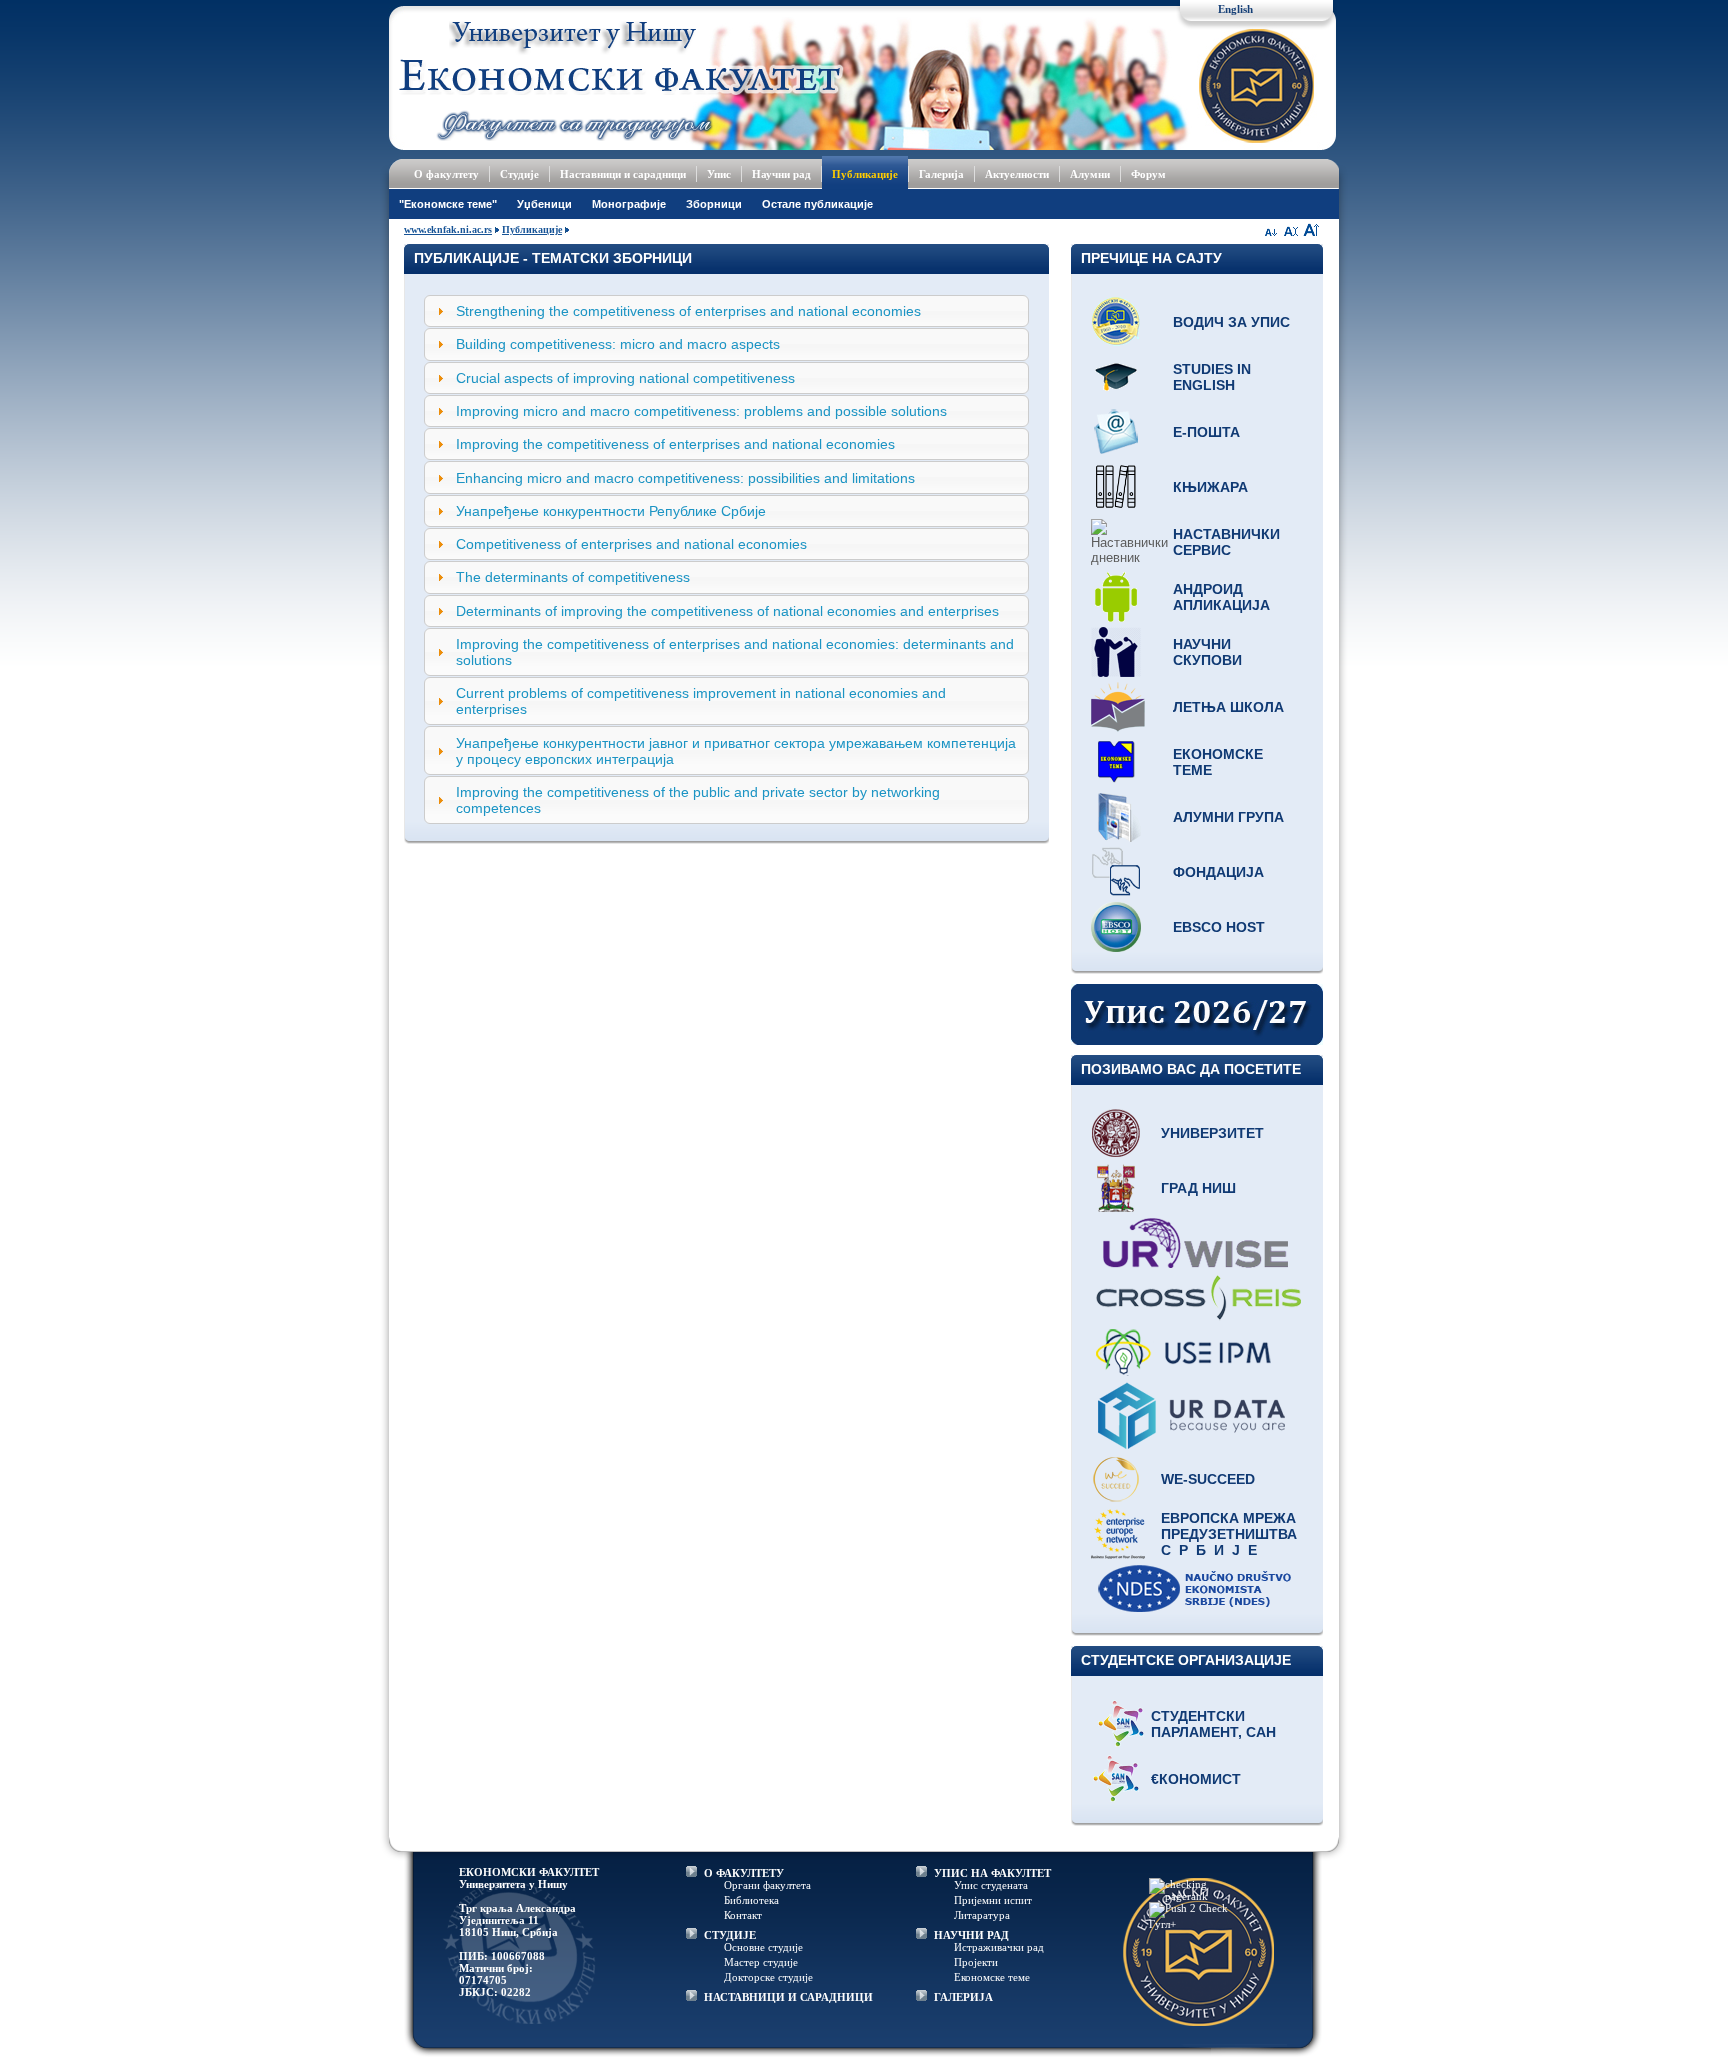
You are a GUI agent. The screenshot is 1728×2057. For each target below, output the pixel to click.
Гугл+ (1162, 1924)
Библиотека (751, 1900)
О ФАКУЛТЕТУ (744, 1873)
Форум (1148, 174)
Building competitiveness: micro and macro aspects (618, 344)
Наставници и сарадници (623, 174)
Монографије (629, 204)
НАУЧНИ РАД (971, 1935)
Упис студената (991, 1885)
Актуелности (1017, 174)
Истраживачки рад (999, 1947)
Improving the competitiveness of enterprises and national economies (675, 444)
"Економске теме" (448, 204)
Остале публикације (817, 204)
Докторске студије (768, 1977)
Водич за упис (1231, 322)
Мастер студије (761, 1962)
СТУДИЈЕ (730, 1935)
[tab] (726, 311)
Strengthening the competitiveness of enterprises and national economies (688, 311)
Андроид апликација (1221, 597)
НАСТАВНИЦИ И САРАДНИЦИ (788, 1997)
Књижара (1210, 487)
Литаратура (982, 1915)
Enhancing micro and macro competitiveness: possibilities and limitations (685, 478)
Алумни (1090, 174)
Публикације (865, 174)
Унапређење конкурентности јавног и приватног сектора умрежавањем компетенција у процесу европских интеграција (736, 751)
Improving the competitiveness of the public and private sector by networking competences (698, 800)
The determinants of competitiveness (573, 577)
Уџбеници (544, 204)
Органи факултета (767, 1885)
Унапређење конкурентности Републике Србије (611, 511)
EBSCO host (1219, 927)
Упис (719, 174)
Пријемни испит (993, 1900)
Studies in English (1212, 377)
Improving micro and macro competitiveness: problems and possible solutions (701, 411)
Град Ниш (1198, 1188)
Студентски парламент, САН (1213, 1724)
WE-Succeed (1208, 1479)
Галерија (941, 174)
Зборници (714, 204)
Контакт (743, 1915)
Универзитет (1212, 1133)
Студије (519, 174)
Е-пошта (1206, 432)
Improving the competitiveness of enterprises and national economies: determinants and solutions (735, 652)
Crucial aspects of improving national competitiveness (625, 378)
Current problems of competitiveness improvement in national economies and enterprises (701, 701)
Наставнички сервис (1226, 542)
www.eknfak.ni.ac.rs (448, 229)
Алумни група (1228, 817)
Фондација (1218, 872)
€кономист (1196, 1779)
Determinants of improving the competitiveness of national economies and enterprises (727, 611)
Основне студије (763, 1947)
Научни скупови (1207, 652)
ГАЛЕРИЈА (963, 1997)
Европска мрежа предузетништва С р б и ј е (1229, 1534)
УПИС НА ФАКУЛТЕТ (992, 1873)
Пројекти (976, 1962)
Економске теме (1218, 762)
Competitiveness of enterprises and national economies (631, 544)
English (1235, 9)
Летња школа (1228, 707)
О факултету (446, 174)
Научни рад (781, 174)
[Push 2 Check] (1188, 1908)
